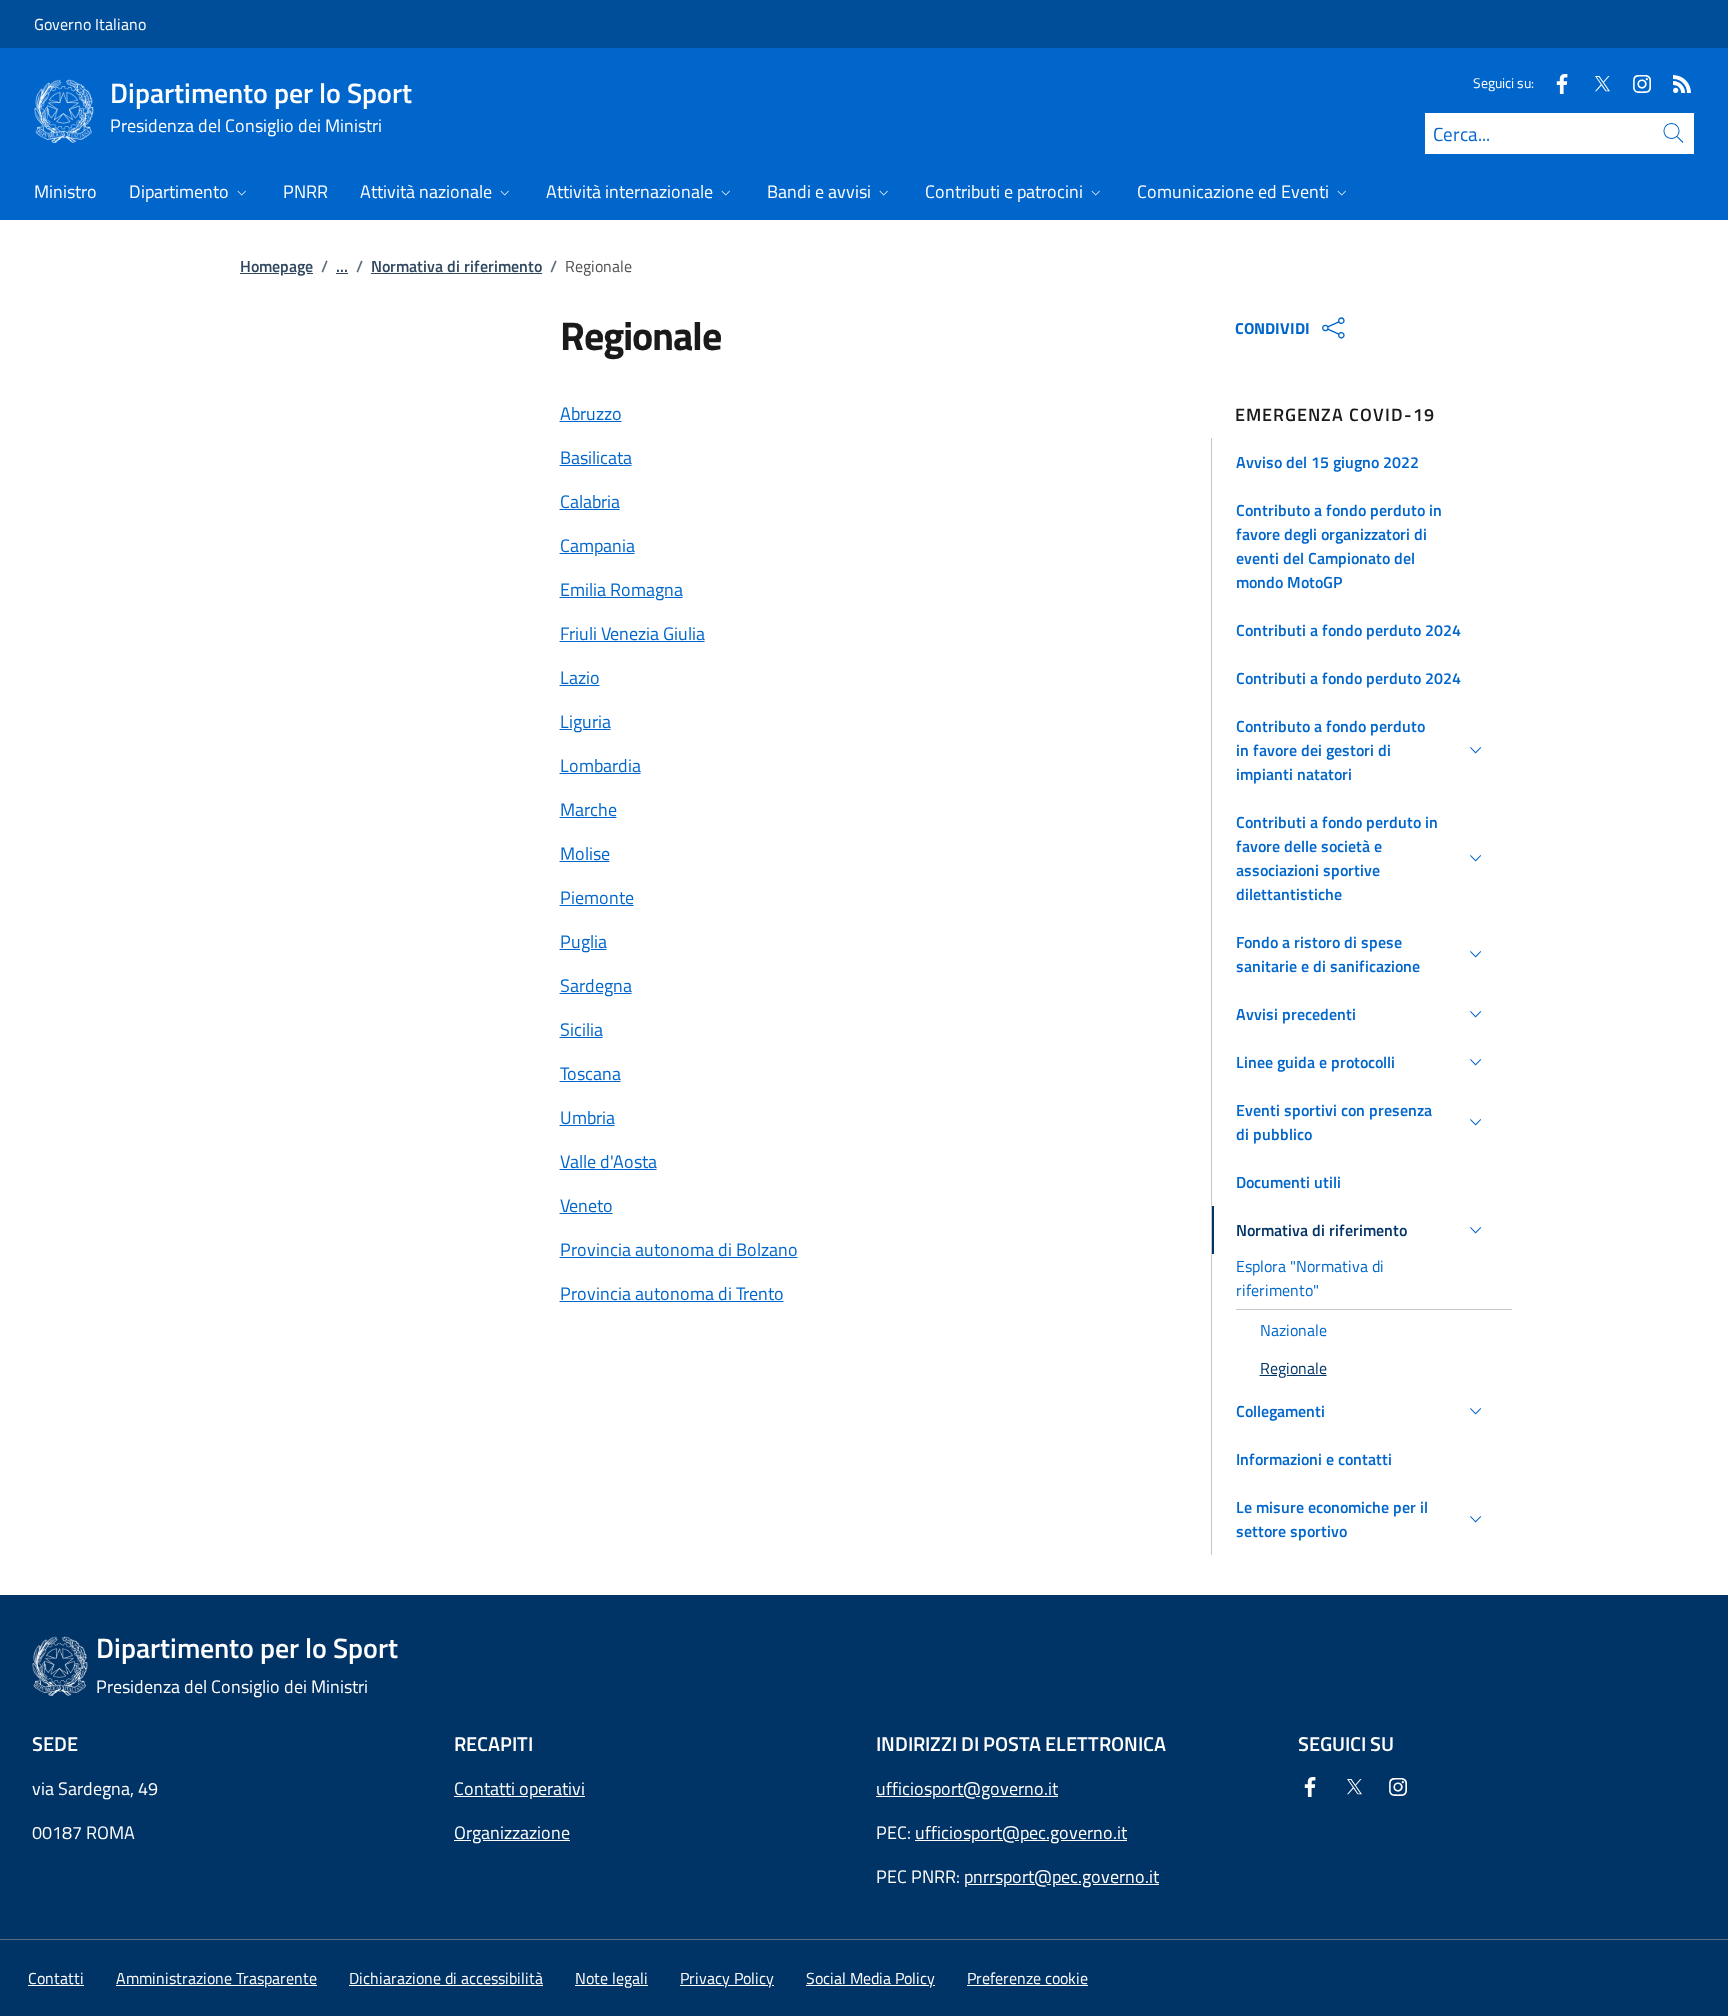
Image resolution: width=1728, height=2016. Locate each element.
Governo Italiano (90, 24)
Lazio (580, 677)
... (342, 266)
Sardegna (596, 985)
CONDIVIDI (1272, 328)
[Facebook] (1554, 82)
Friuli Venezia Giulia (632, 633)
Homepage (276, 266)
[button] (1362, 462)
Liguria (585, 721)
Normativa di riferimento (456, 266)
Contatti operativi (519, 1788)
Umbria (587, 1117)
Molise (585, 853)
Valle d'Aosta (608, 1161)
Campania (597, 545)
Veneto (586, 1205)
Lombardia (600, 765)
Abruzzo (591, 413)
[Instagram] (1634, 82)
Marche (588, 809)
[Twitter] (1594, 82)
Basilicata (596, 457)
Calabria (590, 501)
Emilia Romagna (621, 589)
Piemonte (597, 897)
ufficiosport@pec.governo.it (1021, 1832)
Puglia (583, 941)
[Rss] (1674, 82)
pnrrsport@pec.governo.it (1061, 1876)
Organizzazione (512, 1832)
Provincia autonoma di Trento (672, 1293)
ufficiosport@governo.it (967, 1788)
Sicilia (581, 1029)
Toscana (590, 1073)
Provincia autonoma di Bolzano (679, 1249)
